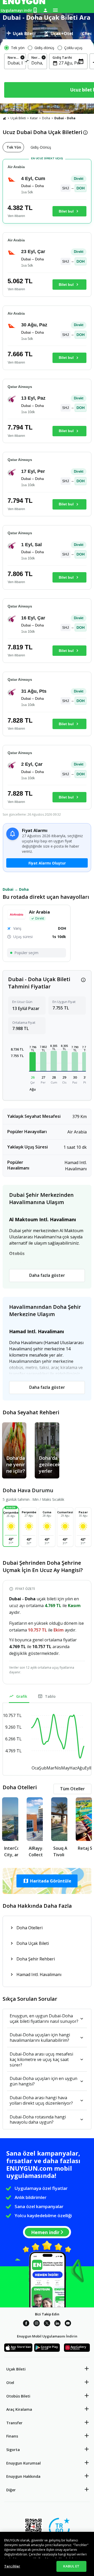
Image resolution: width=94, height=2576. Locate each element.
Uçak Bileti (18, 118)
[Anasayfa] (4, 118)
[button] (33, 1062)
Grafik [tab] (22, 1696)
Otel (10, 2383)
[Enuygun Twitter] (47, 2324)
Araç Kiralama (19, 2409)
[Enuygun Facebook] (26, 2324)
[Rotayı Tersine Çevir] (27, 62)
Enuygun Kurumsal (23, 2463)
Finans (12, 2436)
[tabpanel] (47, 71)
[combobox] (15, 63)
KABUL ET (71, 2566)
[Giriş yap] (45, 10)
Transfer (14, 2423)
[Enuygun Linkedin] (57, 2324)
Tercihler (12, 2566)
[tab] (21, 34)
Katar (34, 118)
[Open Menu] (55, 10)
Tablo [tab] (50, 1696)
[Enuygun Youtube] (68, 2324)
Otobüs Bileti (18, 2396)
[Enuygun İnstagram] (37, 2324)
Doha (46, 118)
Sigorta (13, 2450)
